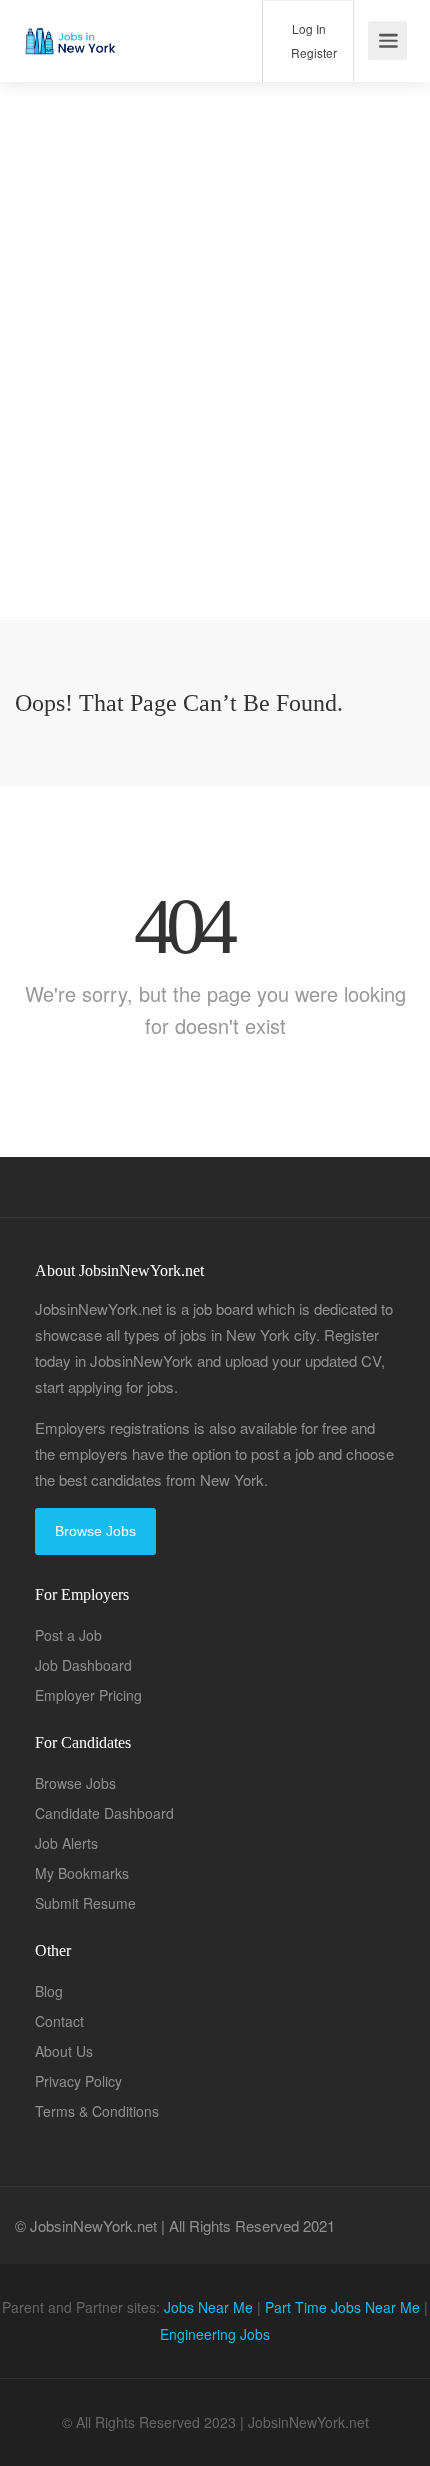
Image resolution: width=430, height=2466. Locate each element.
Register (312, 52)
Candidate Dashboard (104, 1813)
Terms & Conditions (97, 2111)
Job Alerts (66, 1843)
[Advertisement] (215, 405)
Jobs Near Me (208, 2307)
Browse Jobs (95, 1531)
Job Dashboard (83, 1665)
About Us (64, 2051)
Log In (307, 28)
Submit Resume (85, 1903)
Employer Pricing (88, 1695)
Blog (49, 1991)
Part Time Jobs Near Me (342, 2307)
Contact (59, 2021)
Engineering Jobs (215, 2334)
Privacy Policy (78, 2081)
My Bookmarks (82, 1873)
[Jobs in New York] (69, 25)
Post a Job (68, 1635)
